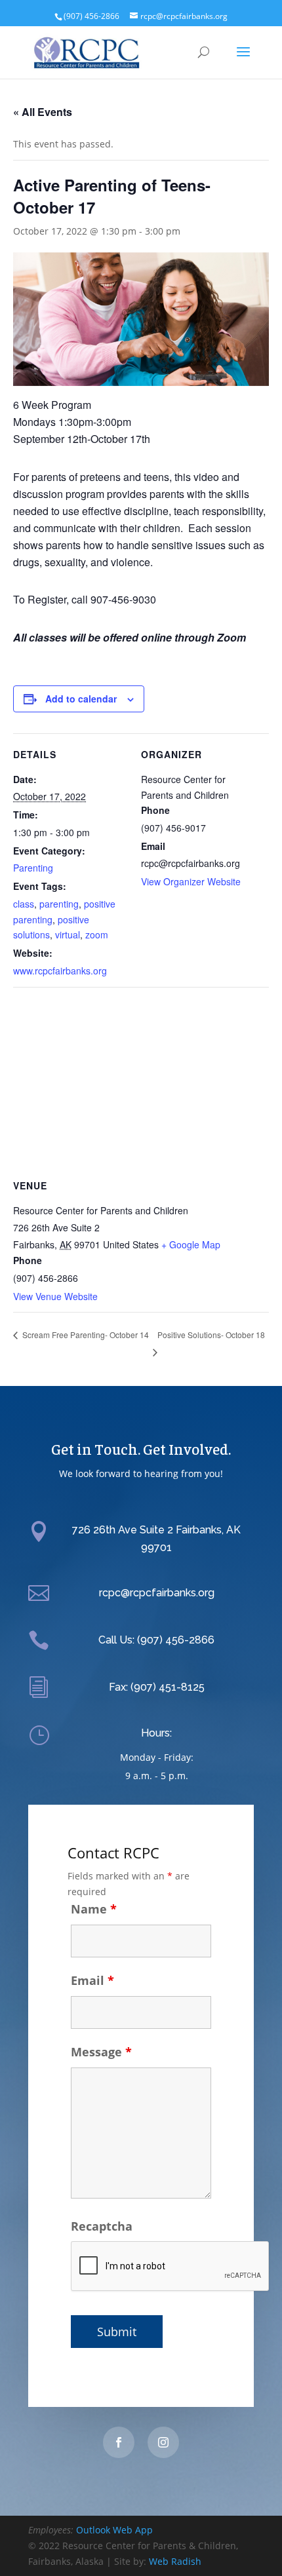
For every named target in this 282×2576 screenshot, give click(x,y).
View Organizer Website (191, 881)
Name (94, 1909)
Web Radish (175, 2561)
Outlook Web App (114, 2530)
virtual (68, 934)
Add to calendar (81, 699)
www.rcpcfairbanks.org (60, 971)
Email (92, 1980)
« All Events (43, 112)
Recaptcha (102, 2226)
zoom (97, 934)
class (24, 904)
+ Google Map (191, 1244)
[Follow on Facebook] (119, 2442)
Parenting (33, 868)
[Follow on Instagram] (163, 2442)
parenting (59, 904)
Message (101, 2052)
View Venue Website (55, 1296)
